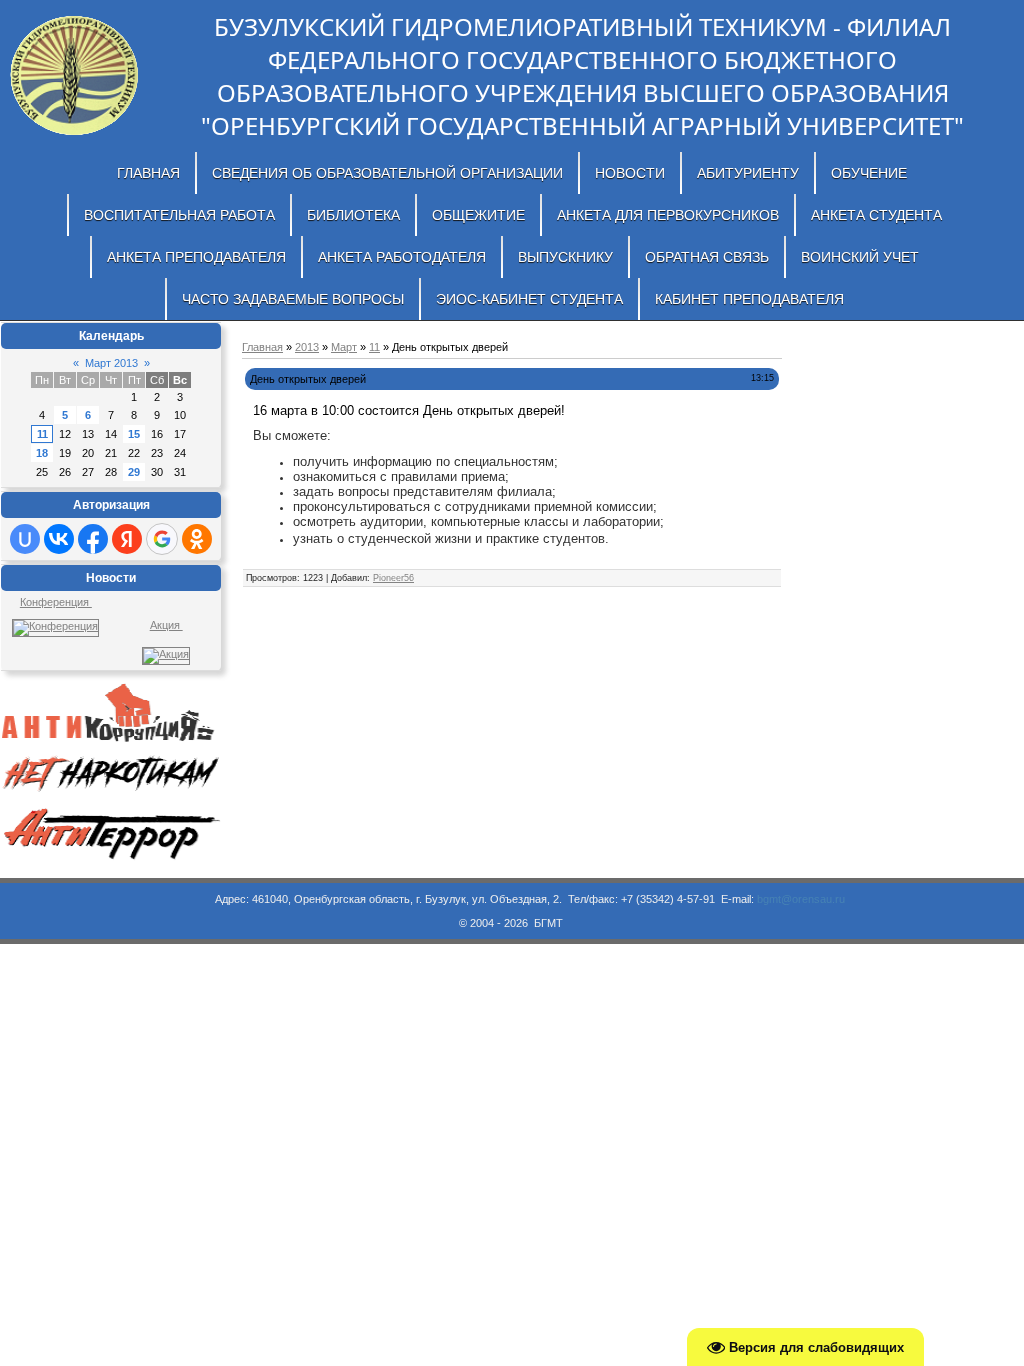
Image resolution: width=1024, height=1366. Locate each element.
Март (344, 347)
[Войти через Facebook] (93, 539)
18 (42, 453)
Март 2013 (111, 363)
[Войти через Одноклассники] (197, 539)
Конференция (56, 602)
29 (134, 472)
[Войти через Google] (162, 539)
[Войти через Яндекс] (127, 539)
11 (42, 434)
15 (134, 434)
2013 (307, 347)
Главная (262, 347)
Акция (166, 625)
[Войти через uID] (25, 539)
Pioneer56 (393, 578)
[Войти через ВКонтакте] (59, 539)
